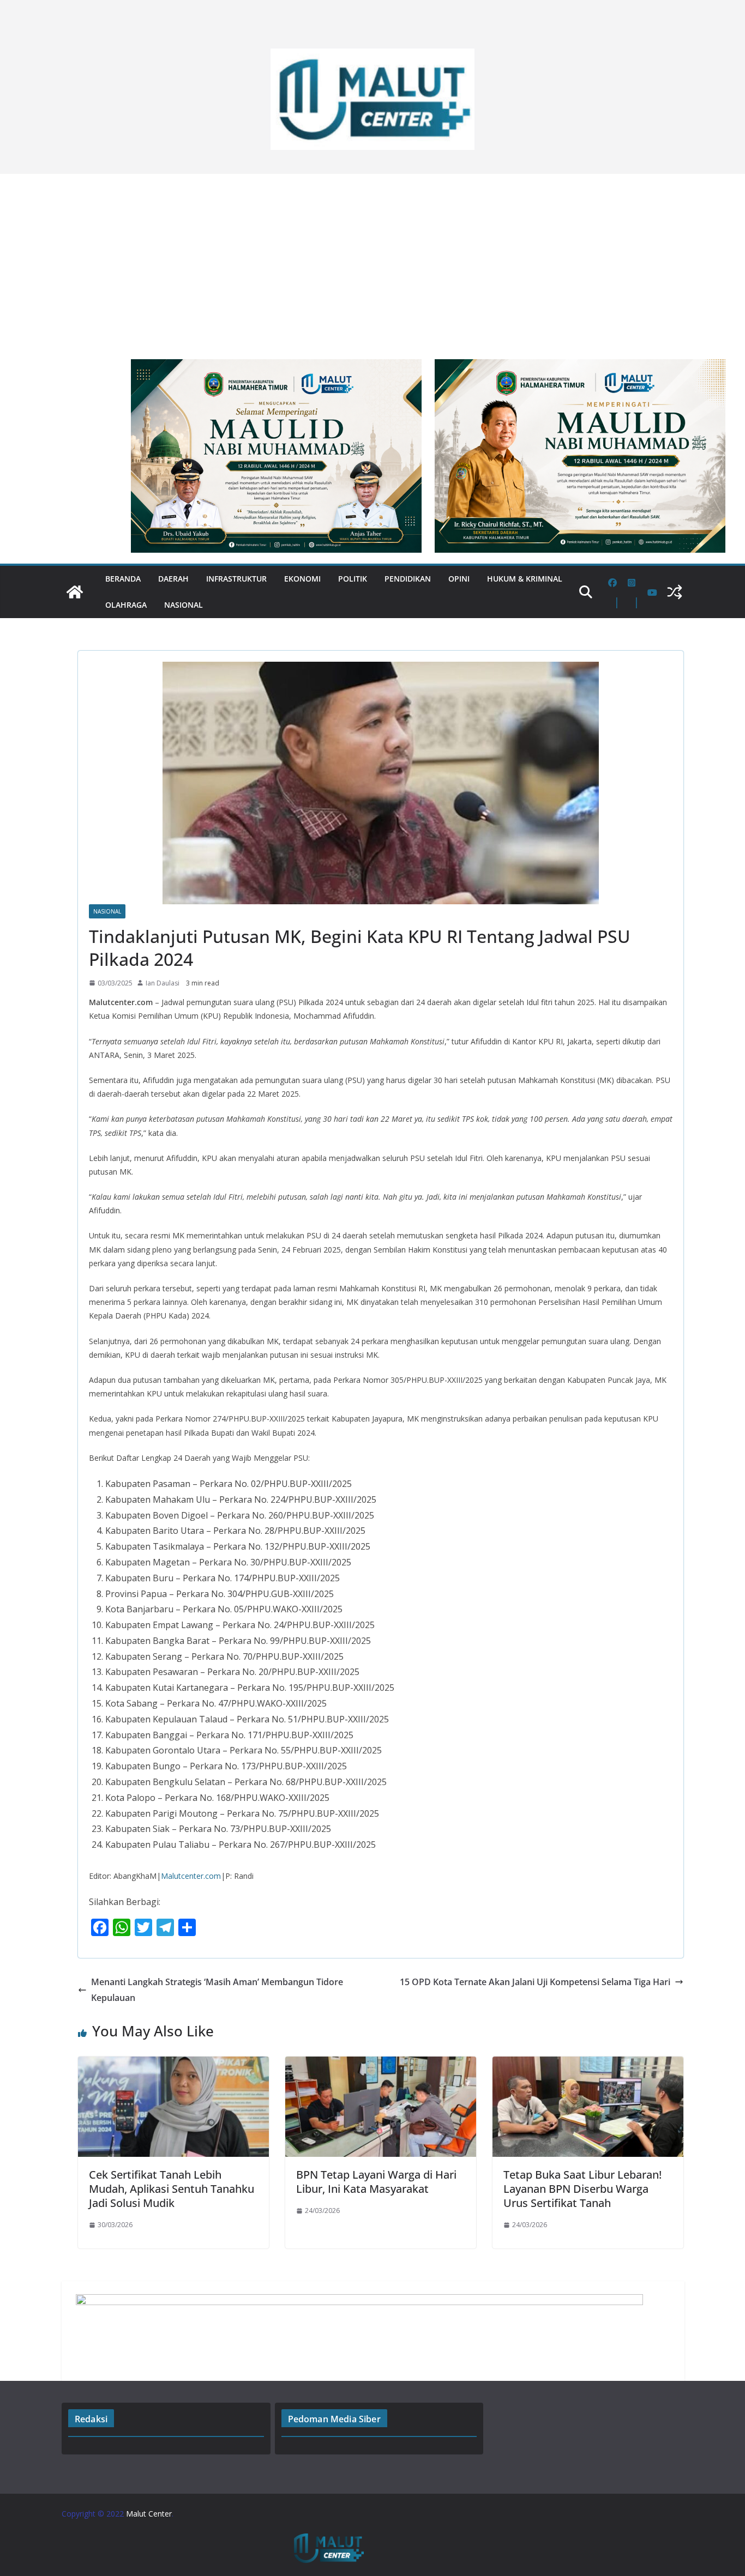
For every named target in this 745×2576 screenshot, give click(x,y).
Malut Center (149, 2514)
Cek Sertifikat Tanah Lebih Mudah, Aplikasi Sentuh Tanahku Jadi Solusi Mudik (172, 2189)
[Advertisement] (372, 261)
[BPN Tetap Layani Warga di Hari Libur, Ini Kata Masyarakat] (381, 2064)
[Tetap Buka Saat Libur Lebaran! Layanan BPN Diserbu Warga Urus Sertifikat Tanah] (588, 2064)
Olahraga (126, 605)
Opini (459, 579)
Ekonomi (302, 579)
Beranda (123, 579)
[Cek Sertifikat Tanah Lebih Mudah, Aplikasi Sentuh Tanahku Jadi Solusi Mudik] (173, 2064)
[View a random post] (675, 592)
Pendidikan (408, 579)
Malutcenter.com (191, 1876)
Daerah (173, 579)
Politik (353, 579)
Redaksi (91, 2419)
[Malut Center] (75, 592)
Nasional (184, 605)
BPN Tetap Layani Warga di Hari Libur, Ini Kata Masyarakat (376, 2182)
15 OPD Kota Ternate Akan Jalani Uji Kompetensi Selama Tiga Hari (535, 1982)
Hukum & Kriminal (525, 579)
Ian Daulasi (163, 983)
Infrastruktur (236, 579)
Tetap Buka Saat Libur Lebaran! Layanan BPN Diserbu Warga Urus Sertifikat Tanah (582, 2189)
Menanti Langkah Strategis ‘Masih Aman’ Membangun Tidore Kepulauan (217, 1990)
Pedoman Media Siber (334, 2419)
